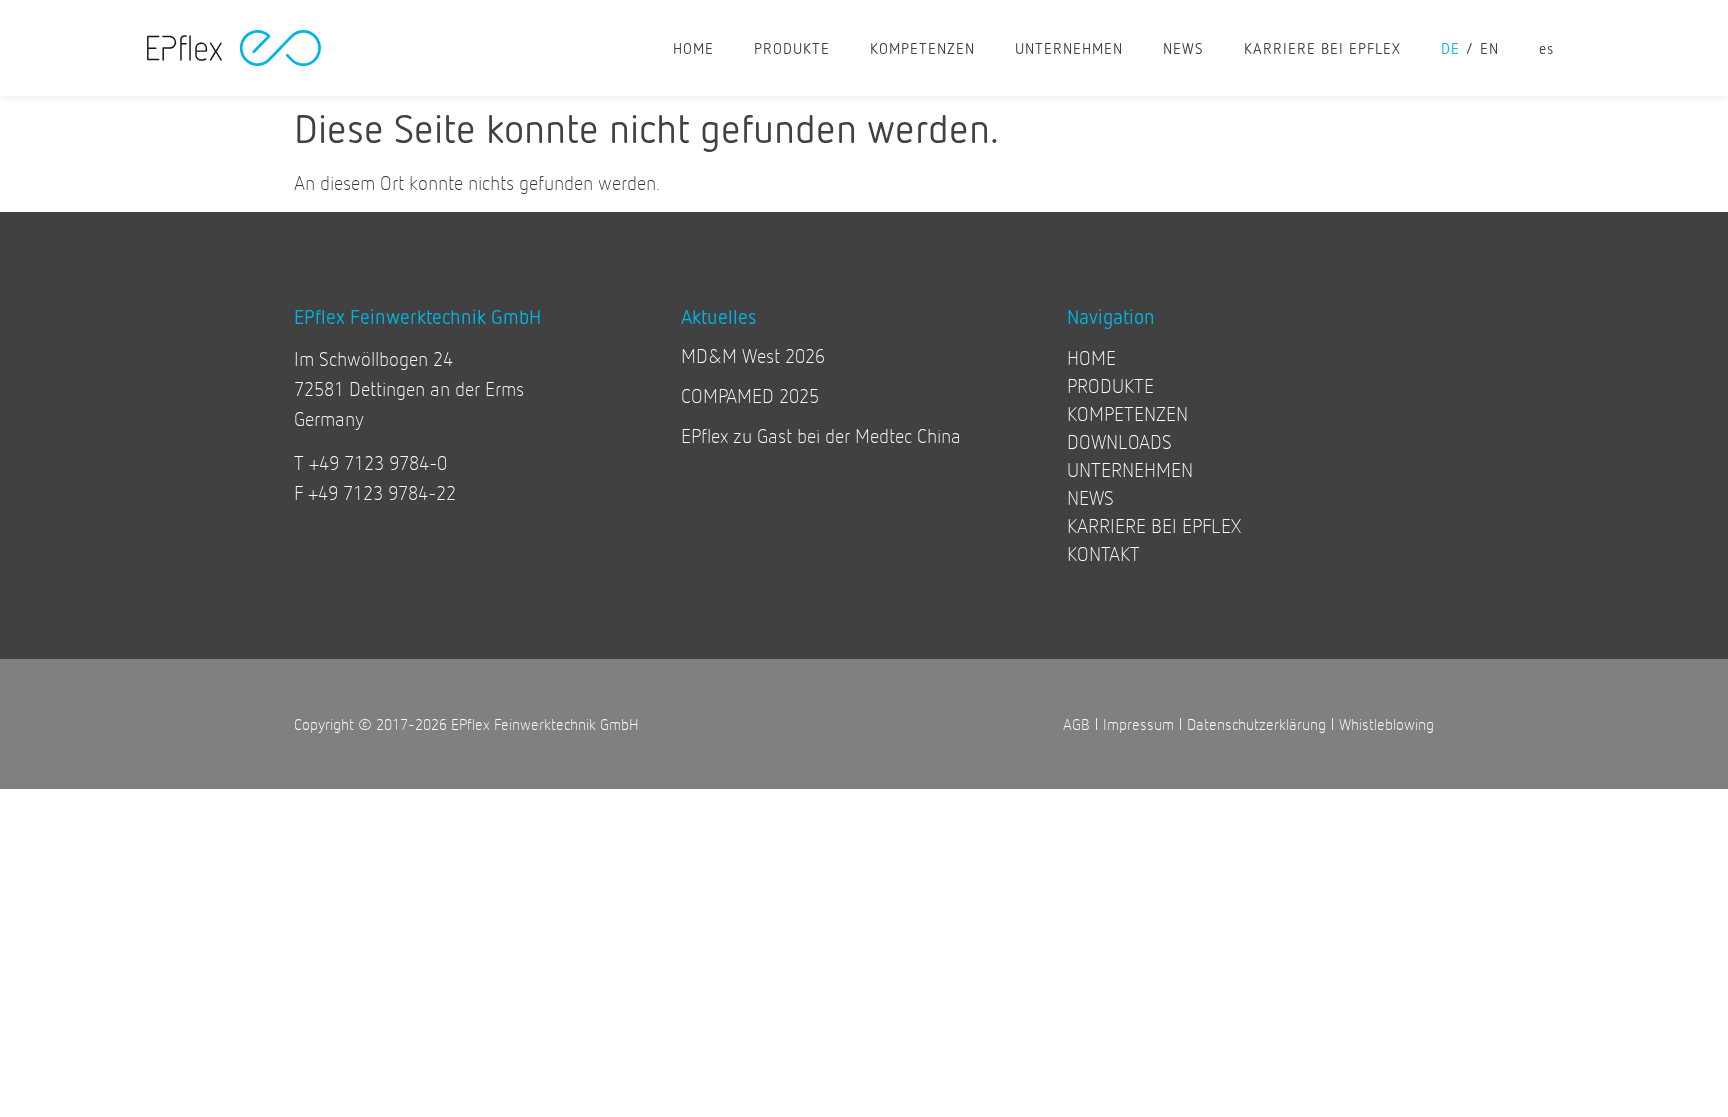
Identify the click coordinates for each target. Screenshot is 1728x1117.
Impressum (1138, 723)
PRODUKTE (792, 48)
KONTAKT (1103, 553)
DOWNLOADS (1119, 441)
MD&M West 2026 (753, 355)
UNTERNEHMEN (1069, 48)
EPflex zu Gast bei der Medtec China (821, 435)
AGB (1076, 723)
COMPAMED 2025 (750, 395)
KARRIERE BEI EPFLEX (1322, 48)
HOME (693, 48)
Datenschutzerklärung (1256, 723)
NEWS (1183, 48)
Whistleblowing (1386, 723)
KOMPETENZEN (922, 48)
